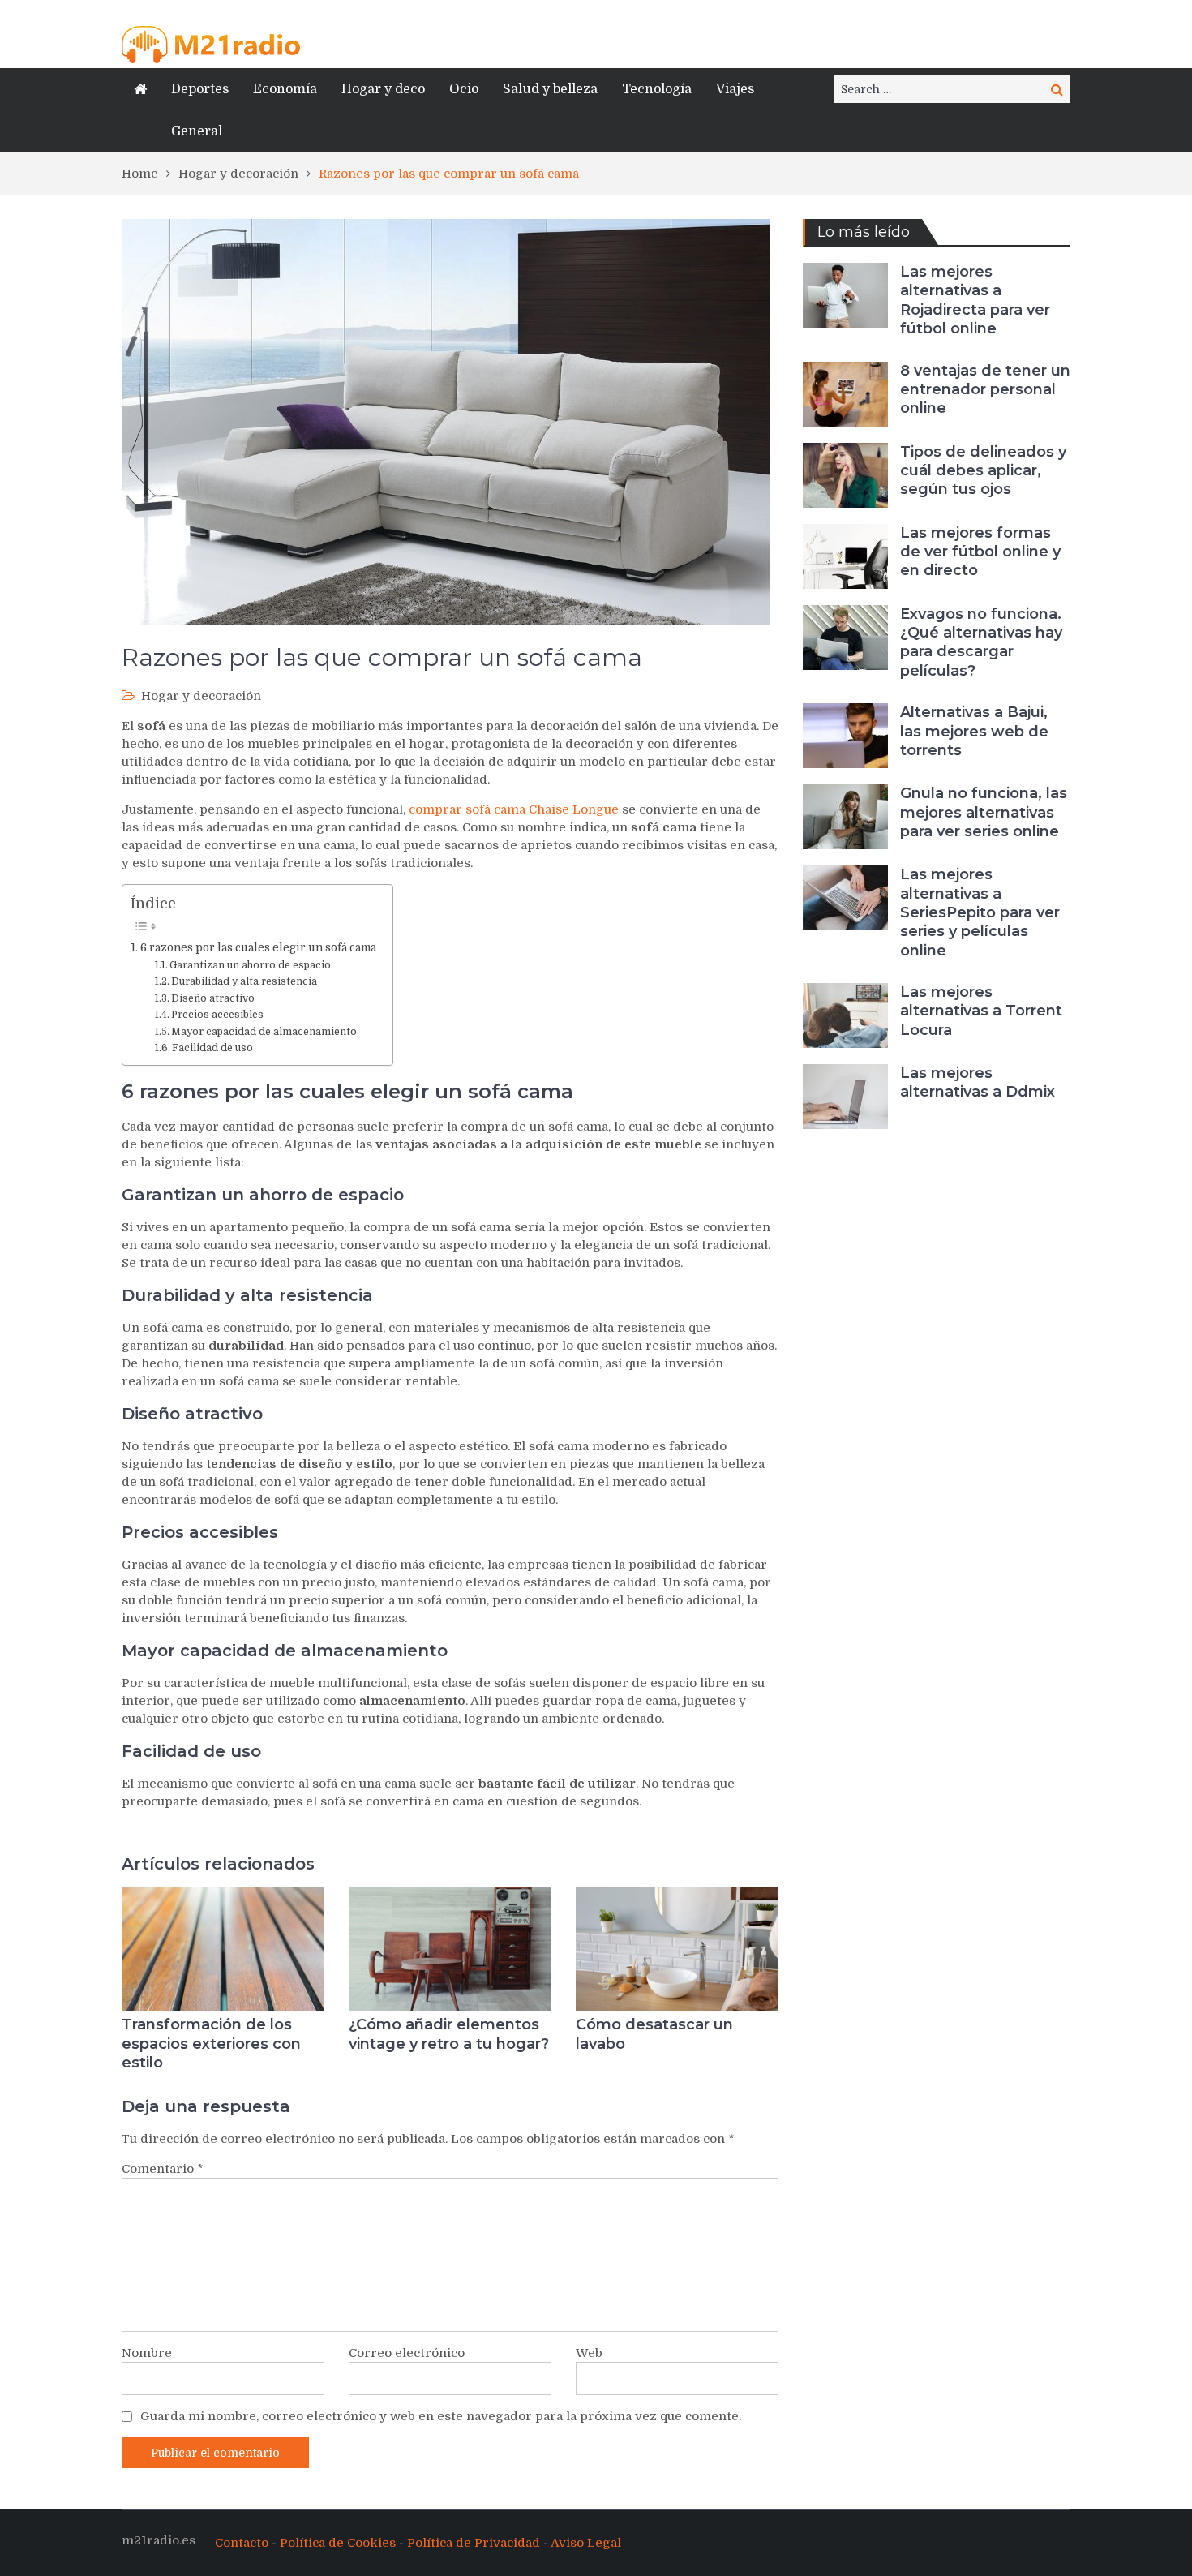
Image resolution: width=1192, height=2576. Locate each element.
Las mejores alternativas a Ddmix (978, 1082)
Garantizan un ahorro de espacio (250, 965)
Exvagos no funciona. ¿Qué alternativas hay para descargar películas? (981, 642)
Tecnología (657, 89)
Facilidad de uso (212, 1048)
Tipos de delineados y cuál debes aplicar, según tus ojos (983, 471)
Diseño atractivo (213, 998)
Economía (285, 89)
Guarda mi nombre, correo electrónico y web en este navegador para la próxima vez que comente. (441, 2416)
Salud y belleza (550, 89)
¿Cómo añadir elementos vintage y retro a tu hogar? (449, 2034)
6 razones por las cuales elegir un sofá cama (258, 948)
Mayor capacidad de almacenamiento (264, 1032)
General (197, 131)
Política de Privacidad (474, 2543)
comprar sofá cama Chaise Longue (514, 809)
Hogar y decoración (201, 696)
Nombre (147, 2353)
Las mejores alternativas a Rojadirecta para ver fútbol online (975, 300)
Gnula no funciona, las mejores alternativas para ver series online (984, 812)
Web (589, 2353)
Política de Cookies (338, 2543)
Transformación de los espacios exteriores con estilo (211, 2044)
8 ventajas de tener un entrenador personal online (985, 390)
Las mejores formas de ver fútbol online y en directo (980, 552)
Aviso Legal (586, 2543)
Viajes (735, 89)
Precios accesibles (217, 1015)
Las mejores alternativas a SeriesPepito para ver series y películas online (980, 912)
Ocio (464, 89)
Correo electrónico (407, 2353)
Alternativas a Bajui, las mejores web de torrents (974, 731)
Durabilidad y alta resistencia (244, 981)
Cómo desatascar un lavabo (654, 2034)
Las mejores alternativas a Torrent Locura (981, 1011)
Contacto (242, 2543)
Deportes (200, 89)
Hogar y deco (383, 89)
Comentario (163, 2169)
